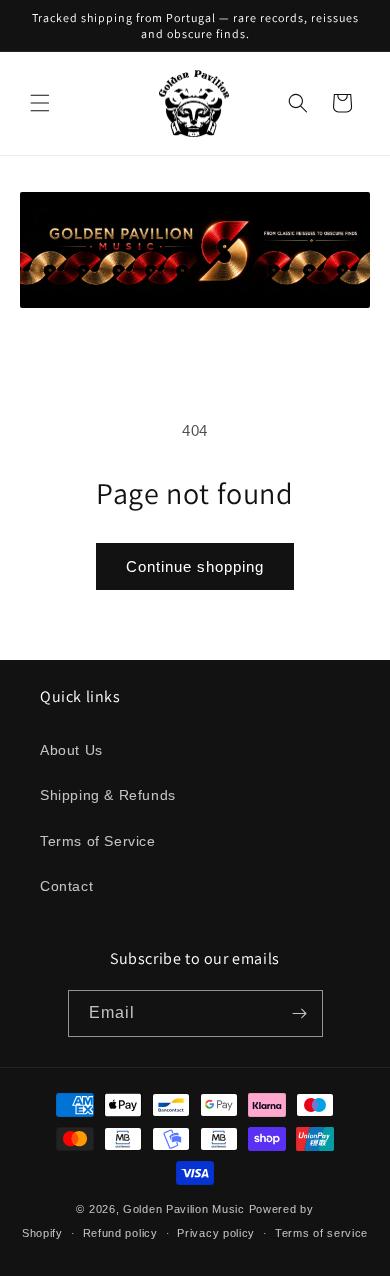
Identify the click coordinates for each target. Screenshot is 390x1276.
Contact (66, 886)
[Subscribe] (300, 1013)
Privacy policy (216, 1233)
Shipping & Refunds (108, 795)
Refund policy (120, 1233)
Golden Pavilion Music (184, 1209)
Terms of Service (98, 841)
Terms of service (321, 1233)
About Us (71, 750)
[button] (40, 103)
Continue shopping (195, 566)
